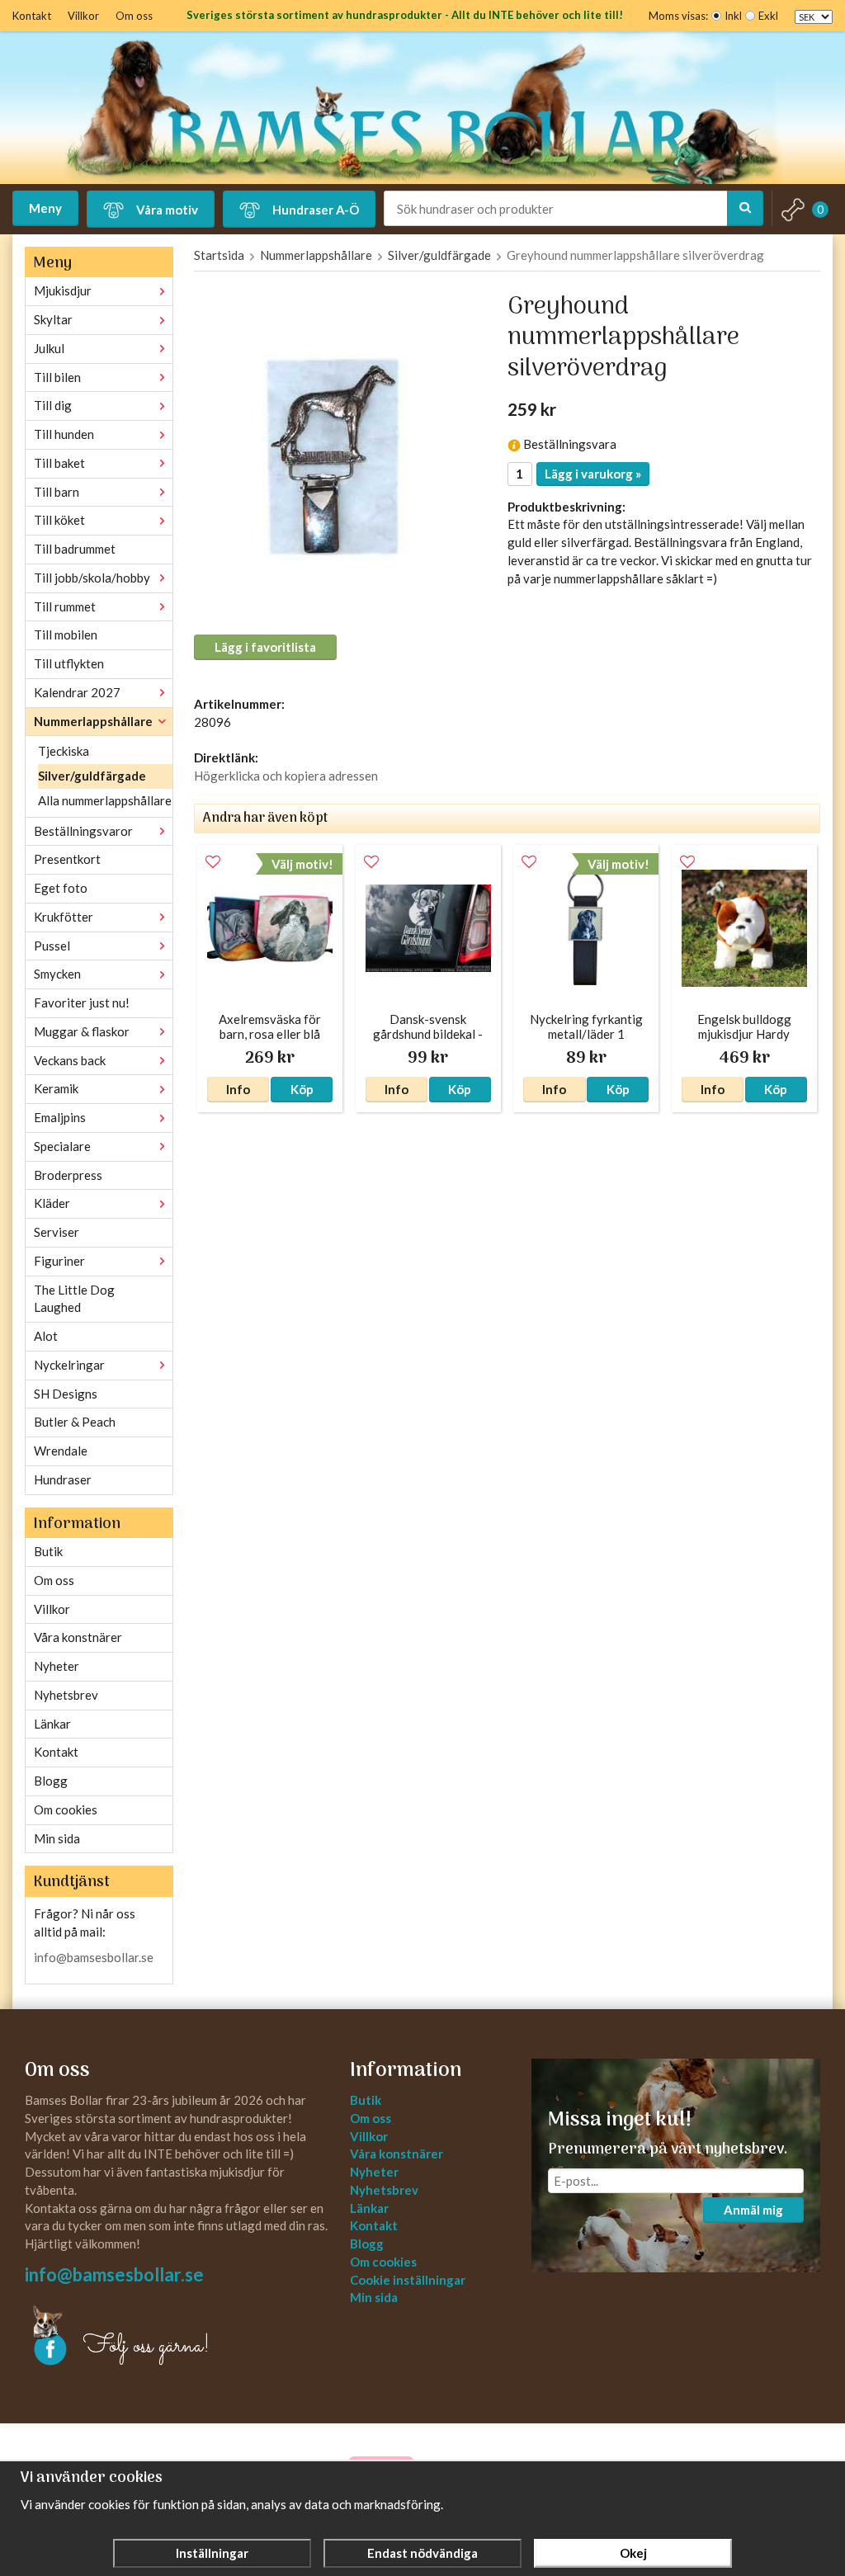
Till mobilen (66, 635)
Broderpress (68, 1175)
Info (238, 1089)
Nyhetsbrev (66, 1695)
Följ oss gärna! (146, 2347)
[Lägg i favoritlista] (213, 862)
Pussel (52, 946)
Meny (45, 208)
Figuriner (59, 1261)
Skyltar (53, 319)
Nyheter (57, 1666)
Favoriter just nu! (82, 1003)
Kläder (52, 1203)
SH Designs (66, 1394)
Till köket (59, 520)
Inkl (733, 16)
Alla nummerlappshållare (105, 800)
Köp (302, 1089)
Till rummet (65, 606)
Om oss (134, 16)
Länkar (52, 1724)
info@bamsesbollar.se (94, 1957)
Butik (48, 1551)
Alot (46, 1336)
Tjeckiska (64, 751)
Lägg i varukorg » (593, 474)
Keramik (56, 1088)
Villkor (83, 16)
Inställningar (212, 2553)
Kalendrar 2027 (77, 692)
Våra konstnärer (78, 1637)
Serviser (57, 1232)
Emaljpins (60, 1117)
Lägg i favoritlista (265, 647)
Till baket (59, 463)
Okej (633, 2553)
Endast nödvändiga (422, 2553)
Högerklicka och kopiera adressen (286, 776)
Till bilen (57, 377)
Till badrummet (75, 549)
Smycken (57, 974)
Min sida (57, 1838)
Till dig (53, 405)
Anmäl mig (753, 2210)
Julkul (49, 348)
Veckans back (70, 1060)
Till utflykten (69, 663)
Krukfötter (64, 917)
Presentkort (67, 859)
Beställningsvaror (83, 831)
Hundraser (63, 1479)
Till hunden (64, 434)
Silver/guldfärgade (92, 776)
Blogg (51, 1781)
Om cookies (66, 1809)
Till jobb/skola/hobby (92, 578)
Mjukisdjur (63, 290)
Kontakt (32, 16)
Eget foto (61, 888)
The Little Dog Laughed (74, 1299)
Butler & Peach (75, 1422)
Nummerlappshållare (93, 721)
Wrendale (61, 1451)
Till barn (57, 492)
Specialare (62, 1146)
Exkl (768, 16)
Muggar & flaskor (82, 1031)
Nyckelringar (69, 1365)
